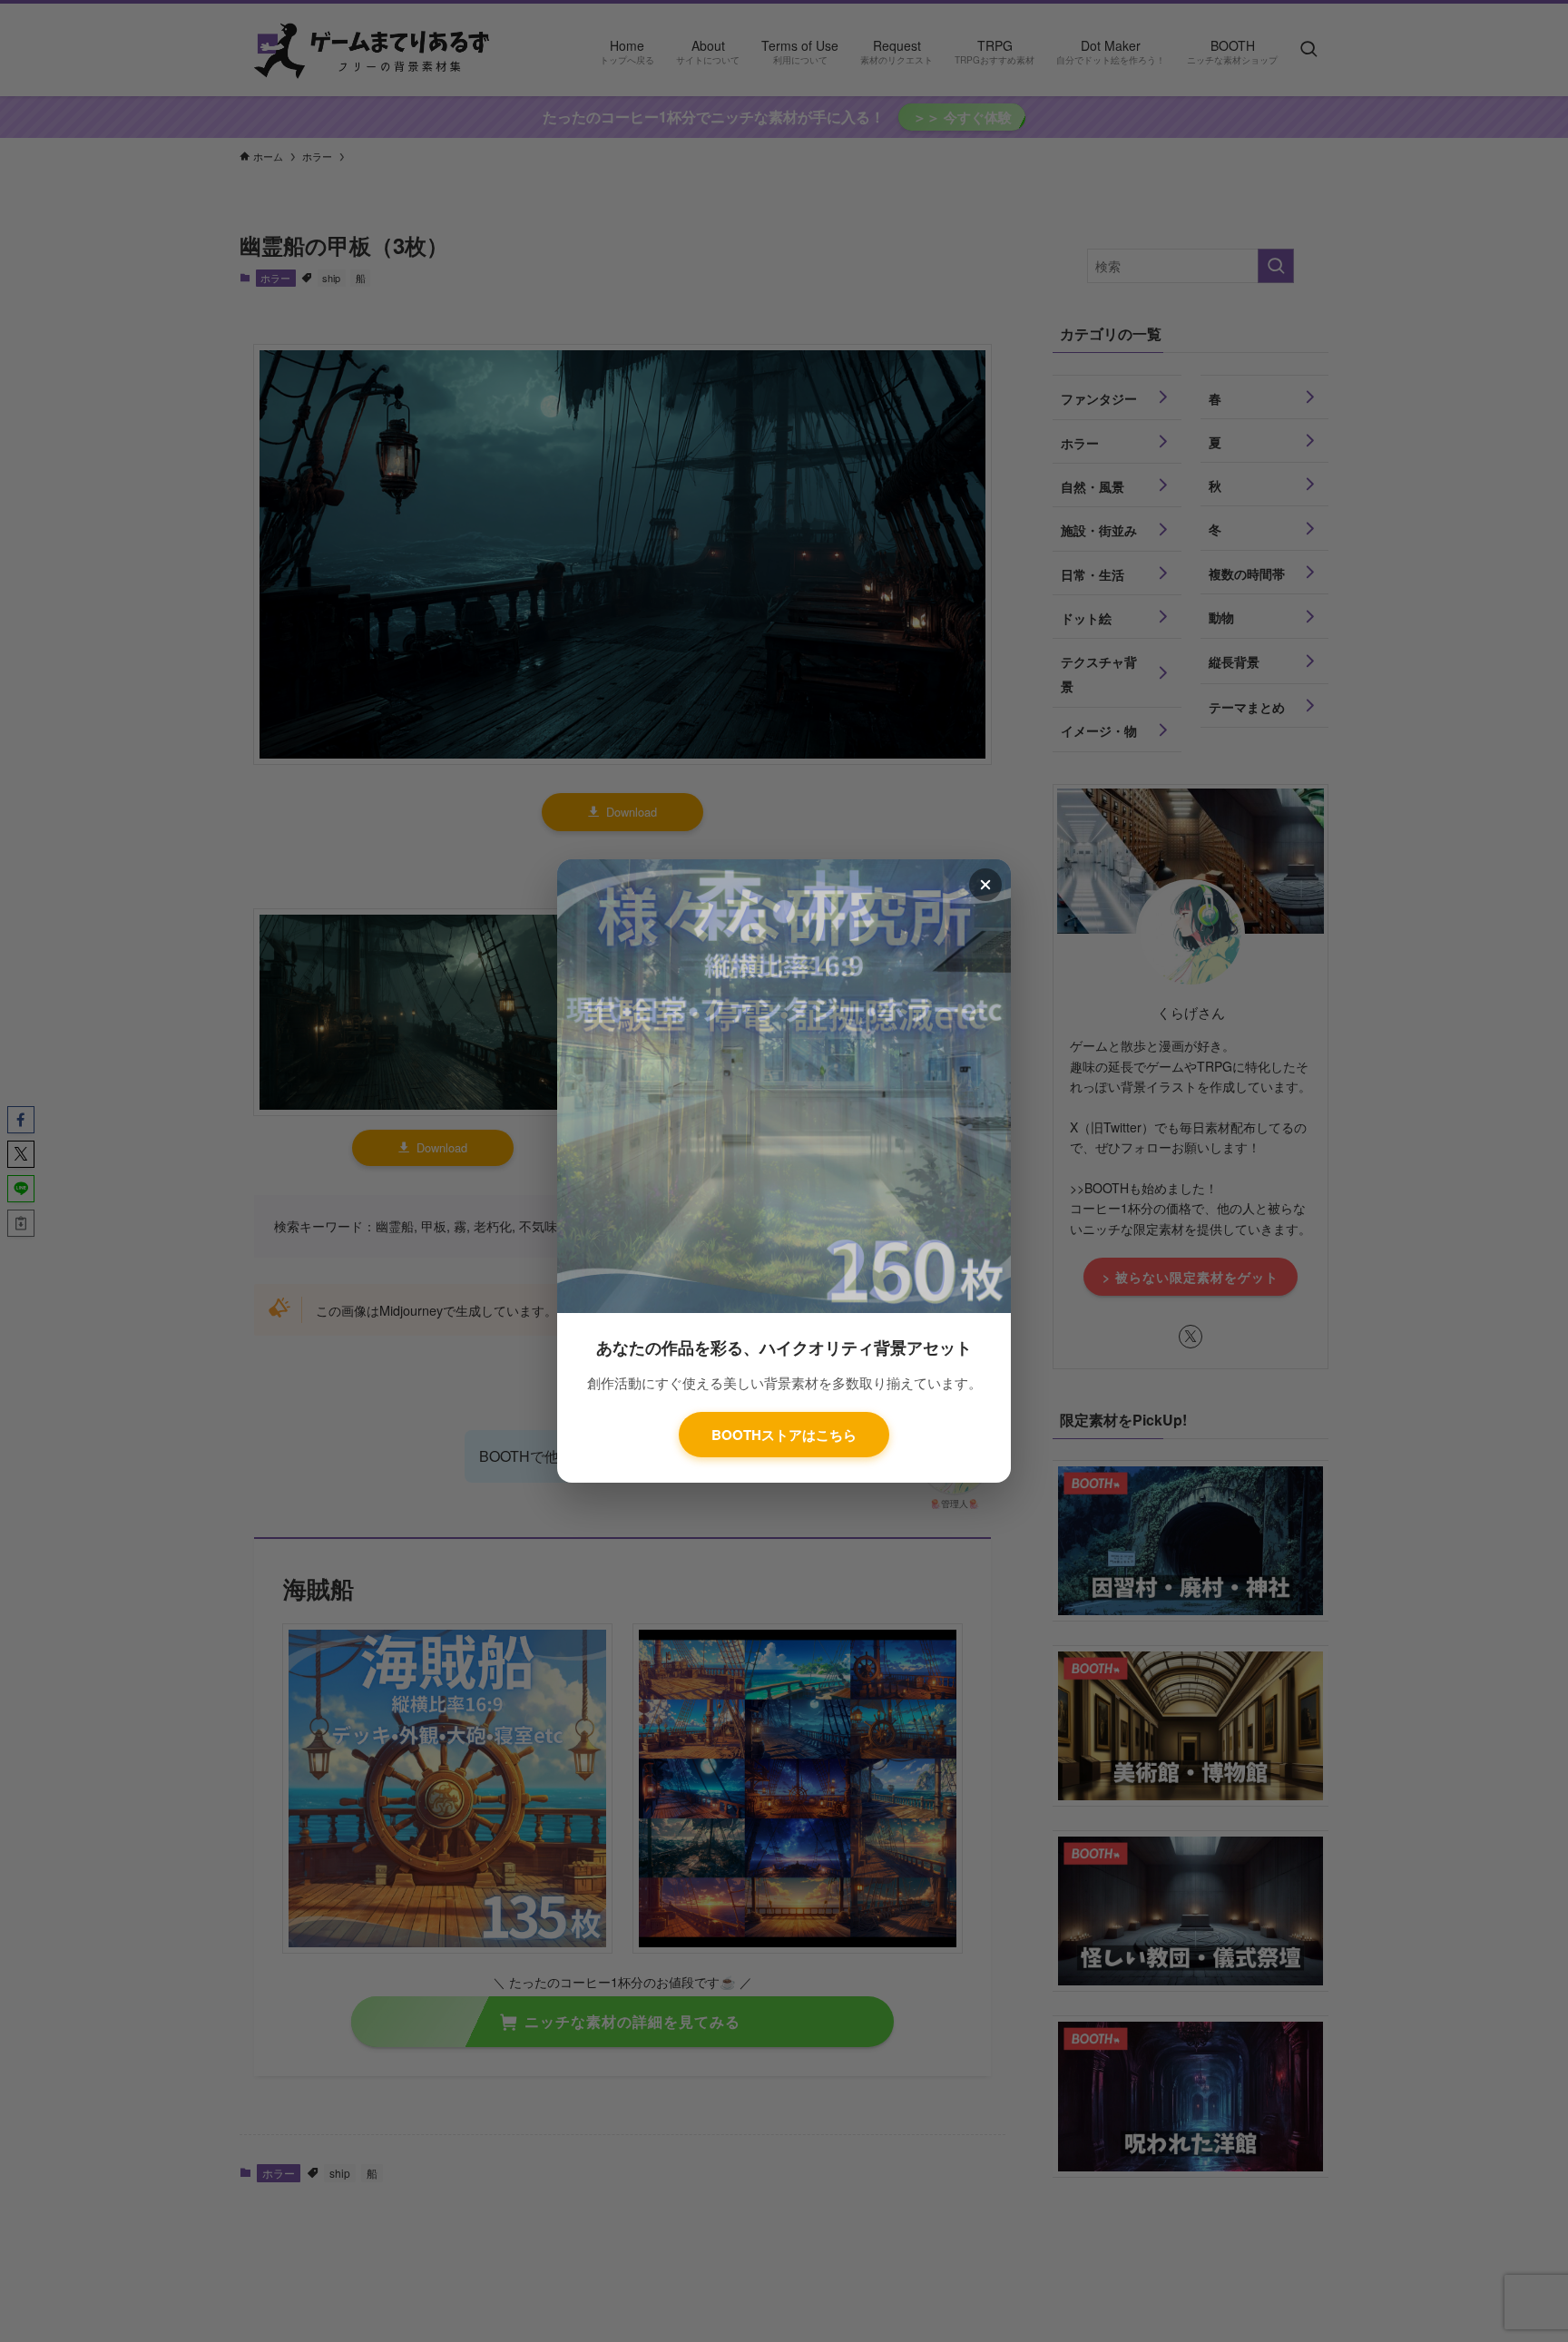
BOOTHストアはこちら (784, 1435)
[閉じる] (985, 885)
